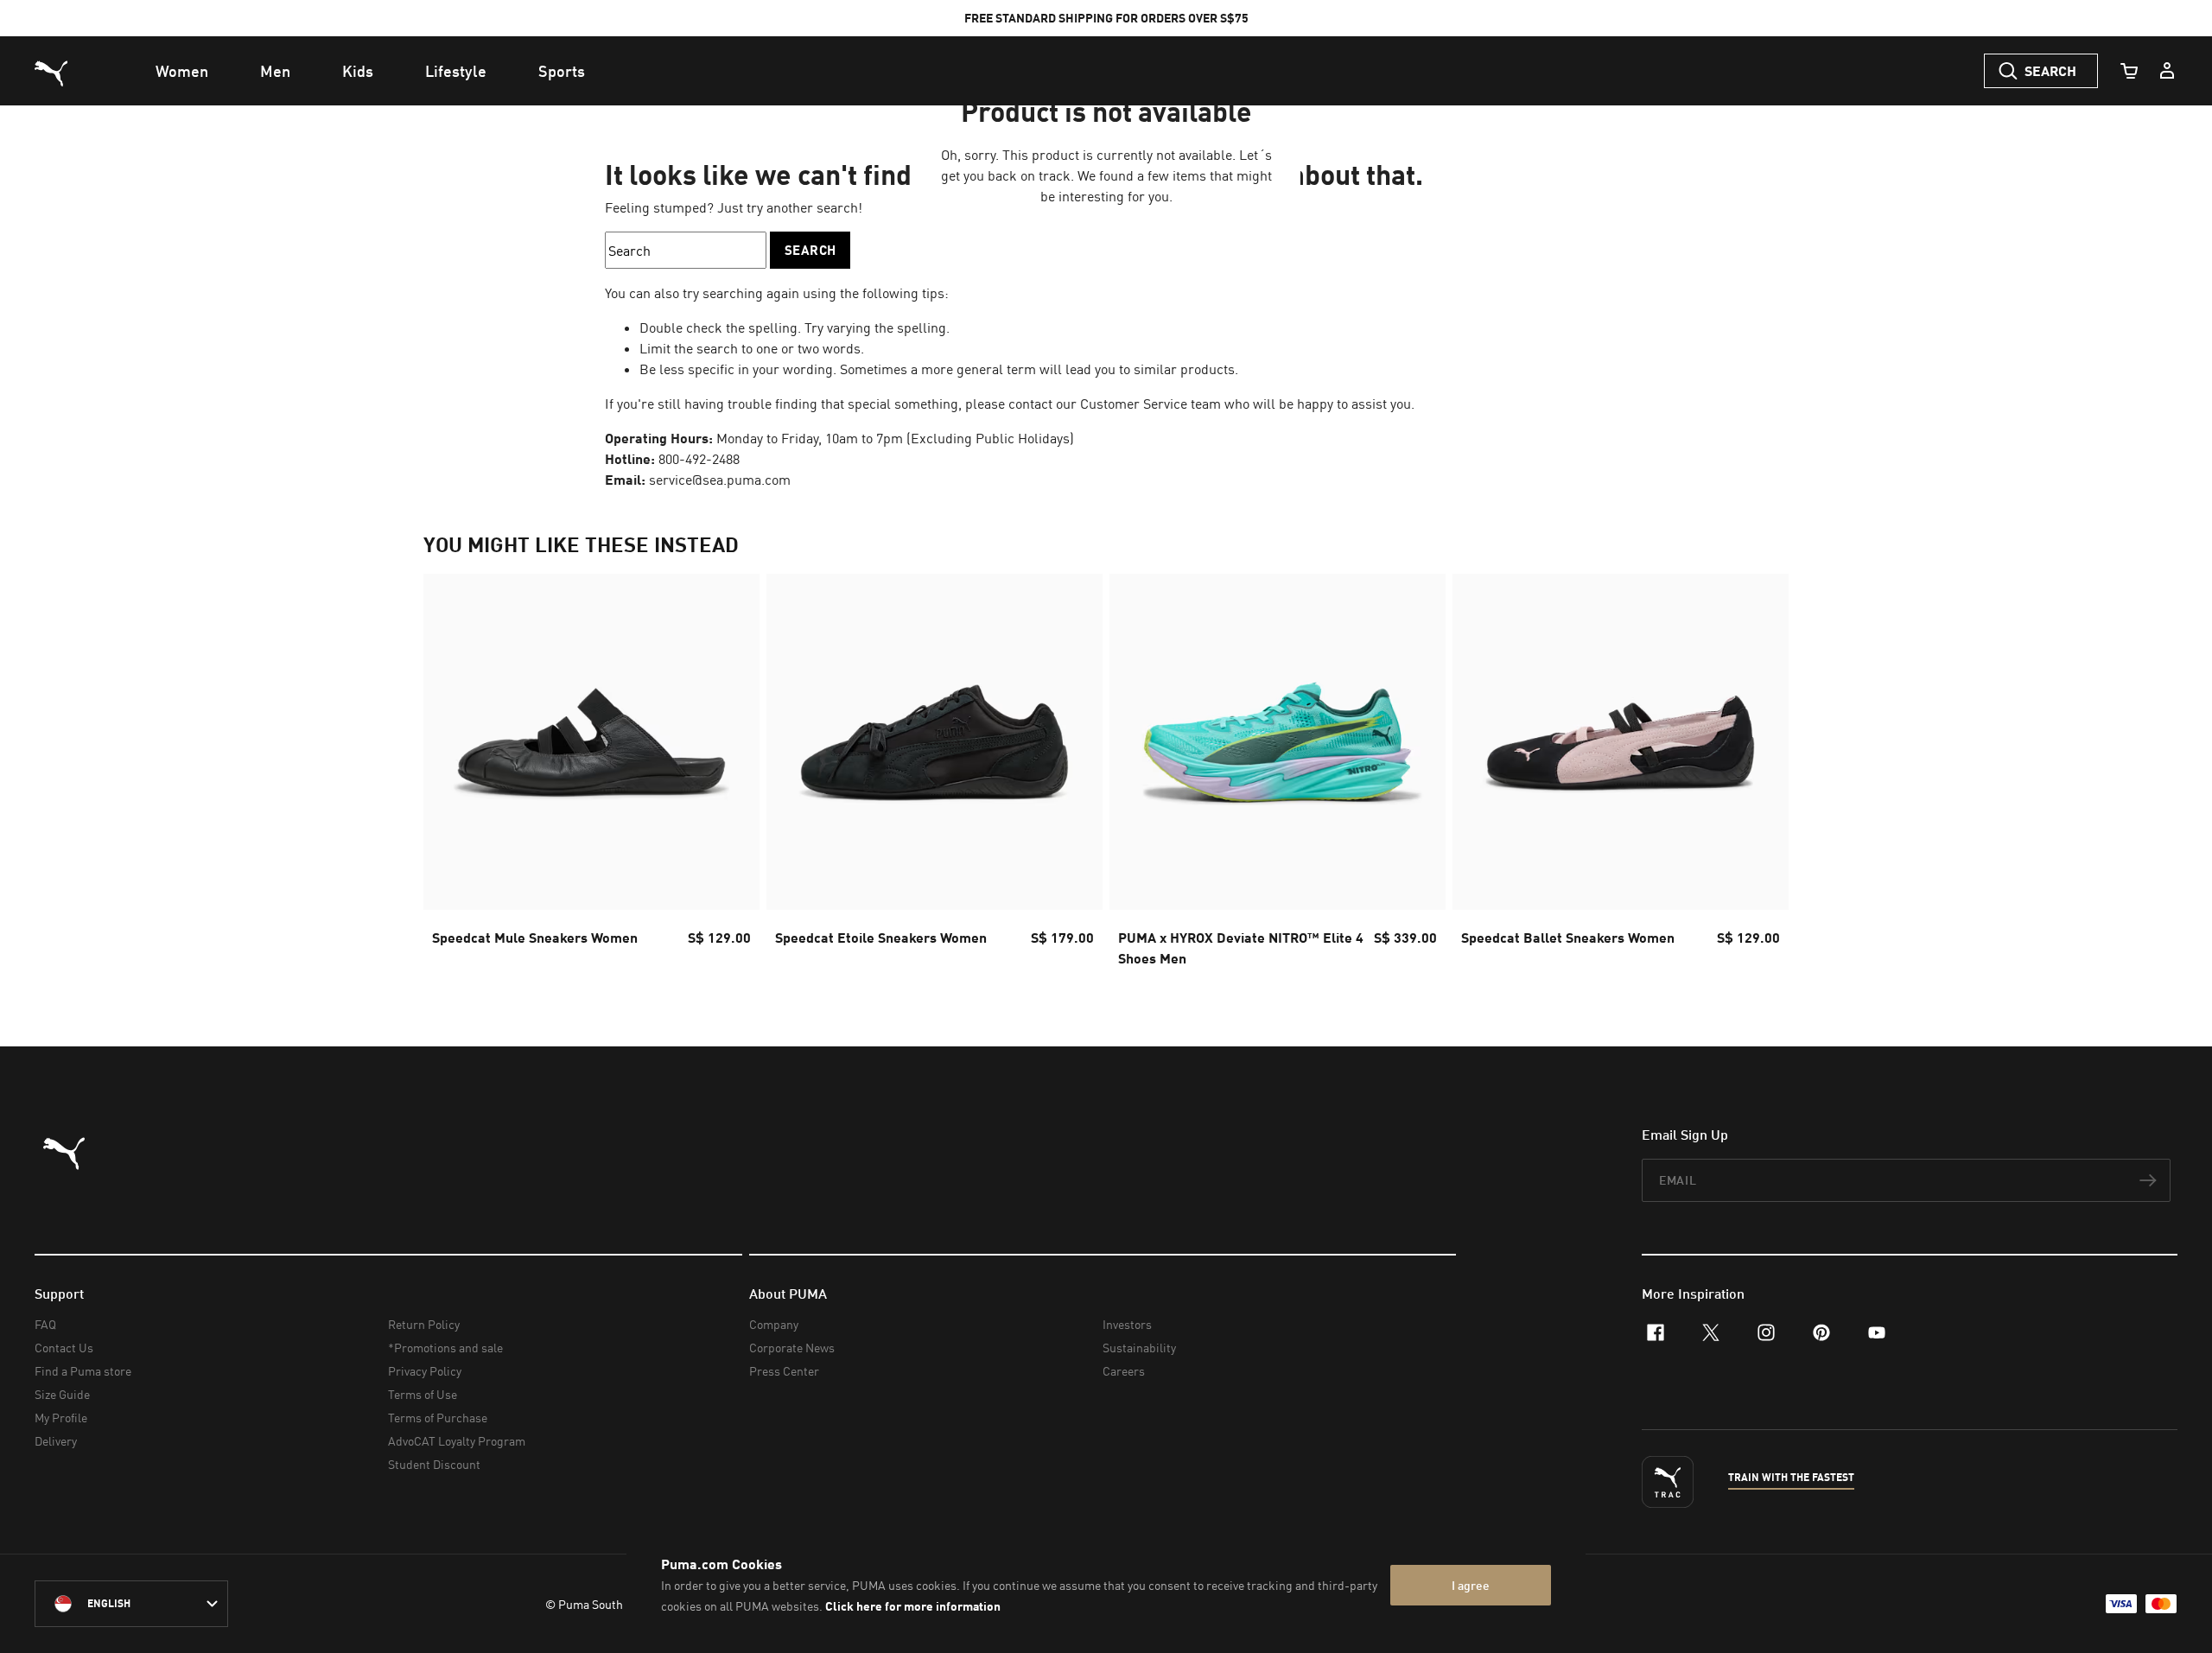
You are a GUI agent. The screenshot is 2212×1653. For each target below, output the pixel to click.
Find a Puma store (83, 1371)
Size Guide (62, 1394)
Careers (1124, 1371)
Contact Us (64, 1348)
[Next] (1761, 776)
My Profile (61, 1418)
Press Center (784, 1371)
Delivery (56, 1441)
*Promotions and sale (445, 1348)
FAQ (45, 1324)
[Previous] (451, 776)
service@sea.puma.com (720, 480)
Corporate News (792, 1348)
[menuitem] (182, 71)
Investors (1127, 1324)
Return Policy (424, 1324)
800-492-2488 (699, 459)
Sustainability (1139, 1348)
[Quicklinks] (2167, 71)
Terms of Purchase (438, 1418)
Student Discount (434, 1464)
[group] (591, 776)
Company (774, 1324)
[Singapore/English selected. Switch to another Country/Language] (131, 1604)
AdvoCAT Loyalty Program (457, 1441)
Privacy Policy (425, 1371)
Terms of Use (423, 1394)
